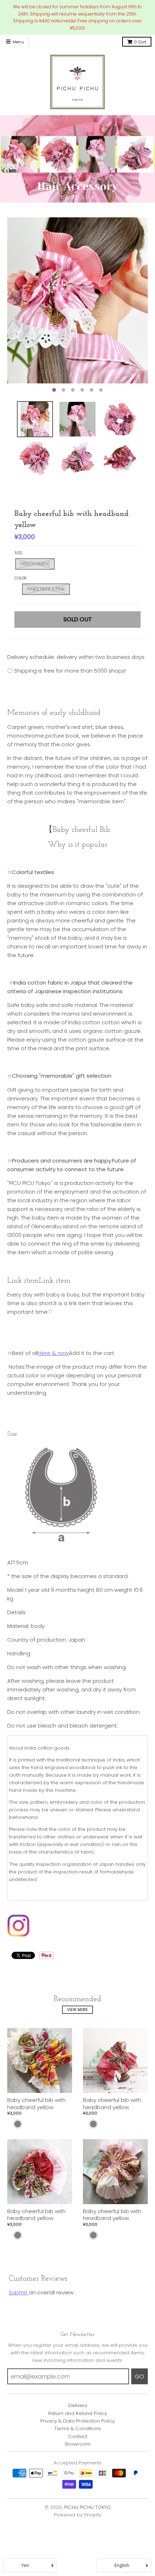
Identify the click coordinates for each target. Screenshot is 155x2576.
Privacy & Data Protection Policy (77, 2421)
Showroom (77, 2444)
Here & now (53, 1353)
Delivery (78, 2405)
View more (77, 2010)
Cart (140, 42)
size (18, 553)
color (21, 578)
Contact (78, 2436)
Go (139, 2377)
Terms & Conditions (78, 2429)
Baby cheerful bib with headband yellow (36, 2104)
